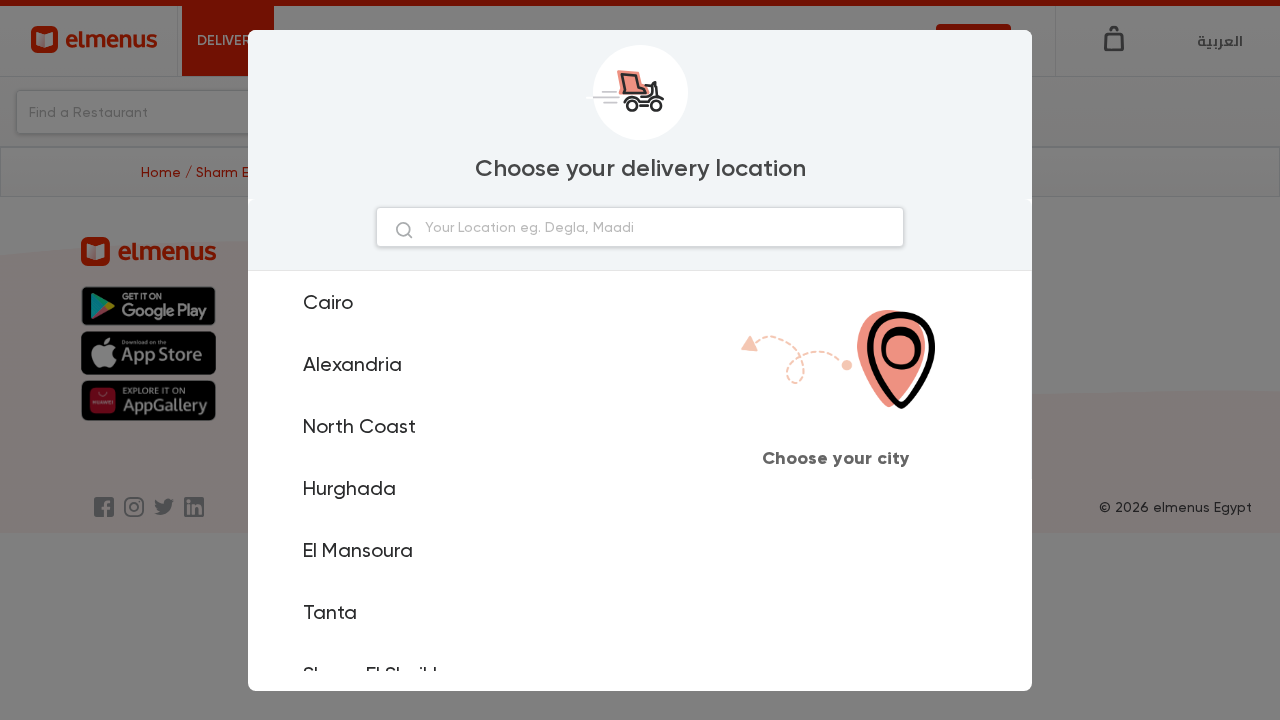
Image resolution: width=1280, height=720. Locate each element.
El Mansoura (358, 550)
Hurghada (349, 488)
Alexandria (352, 364)
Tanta (330, 612)
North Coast (359, 426)
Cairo (328, 302)
